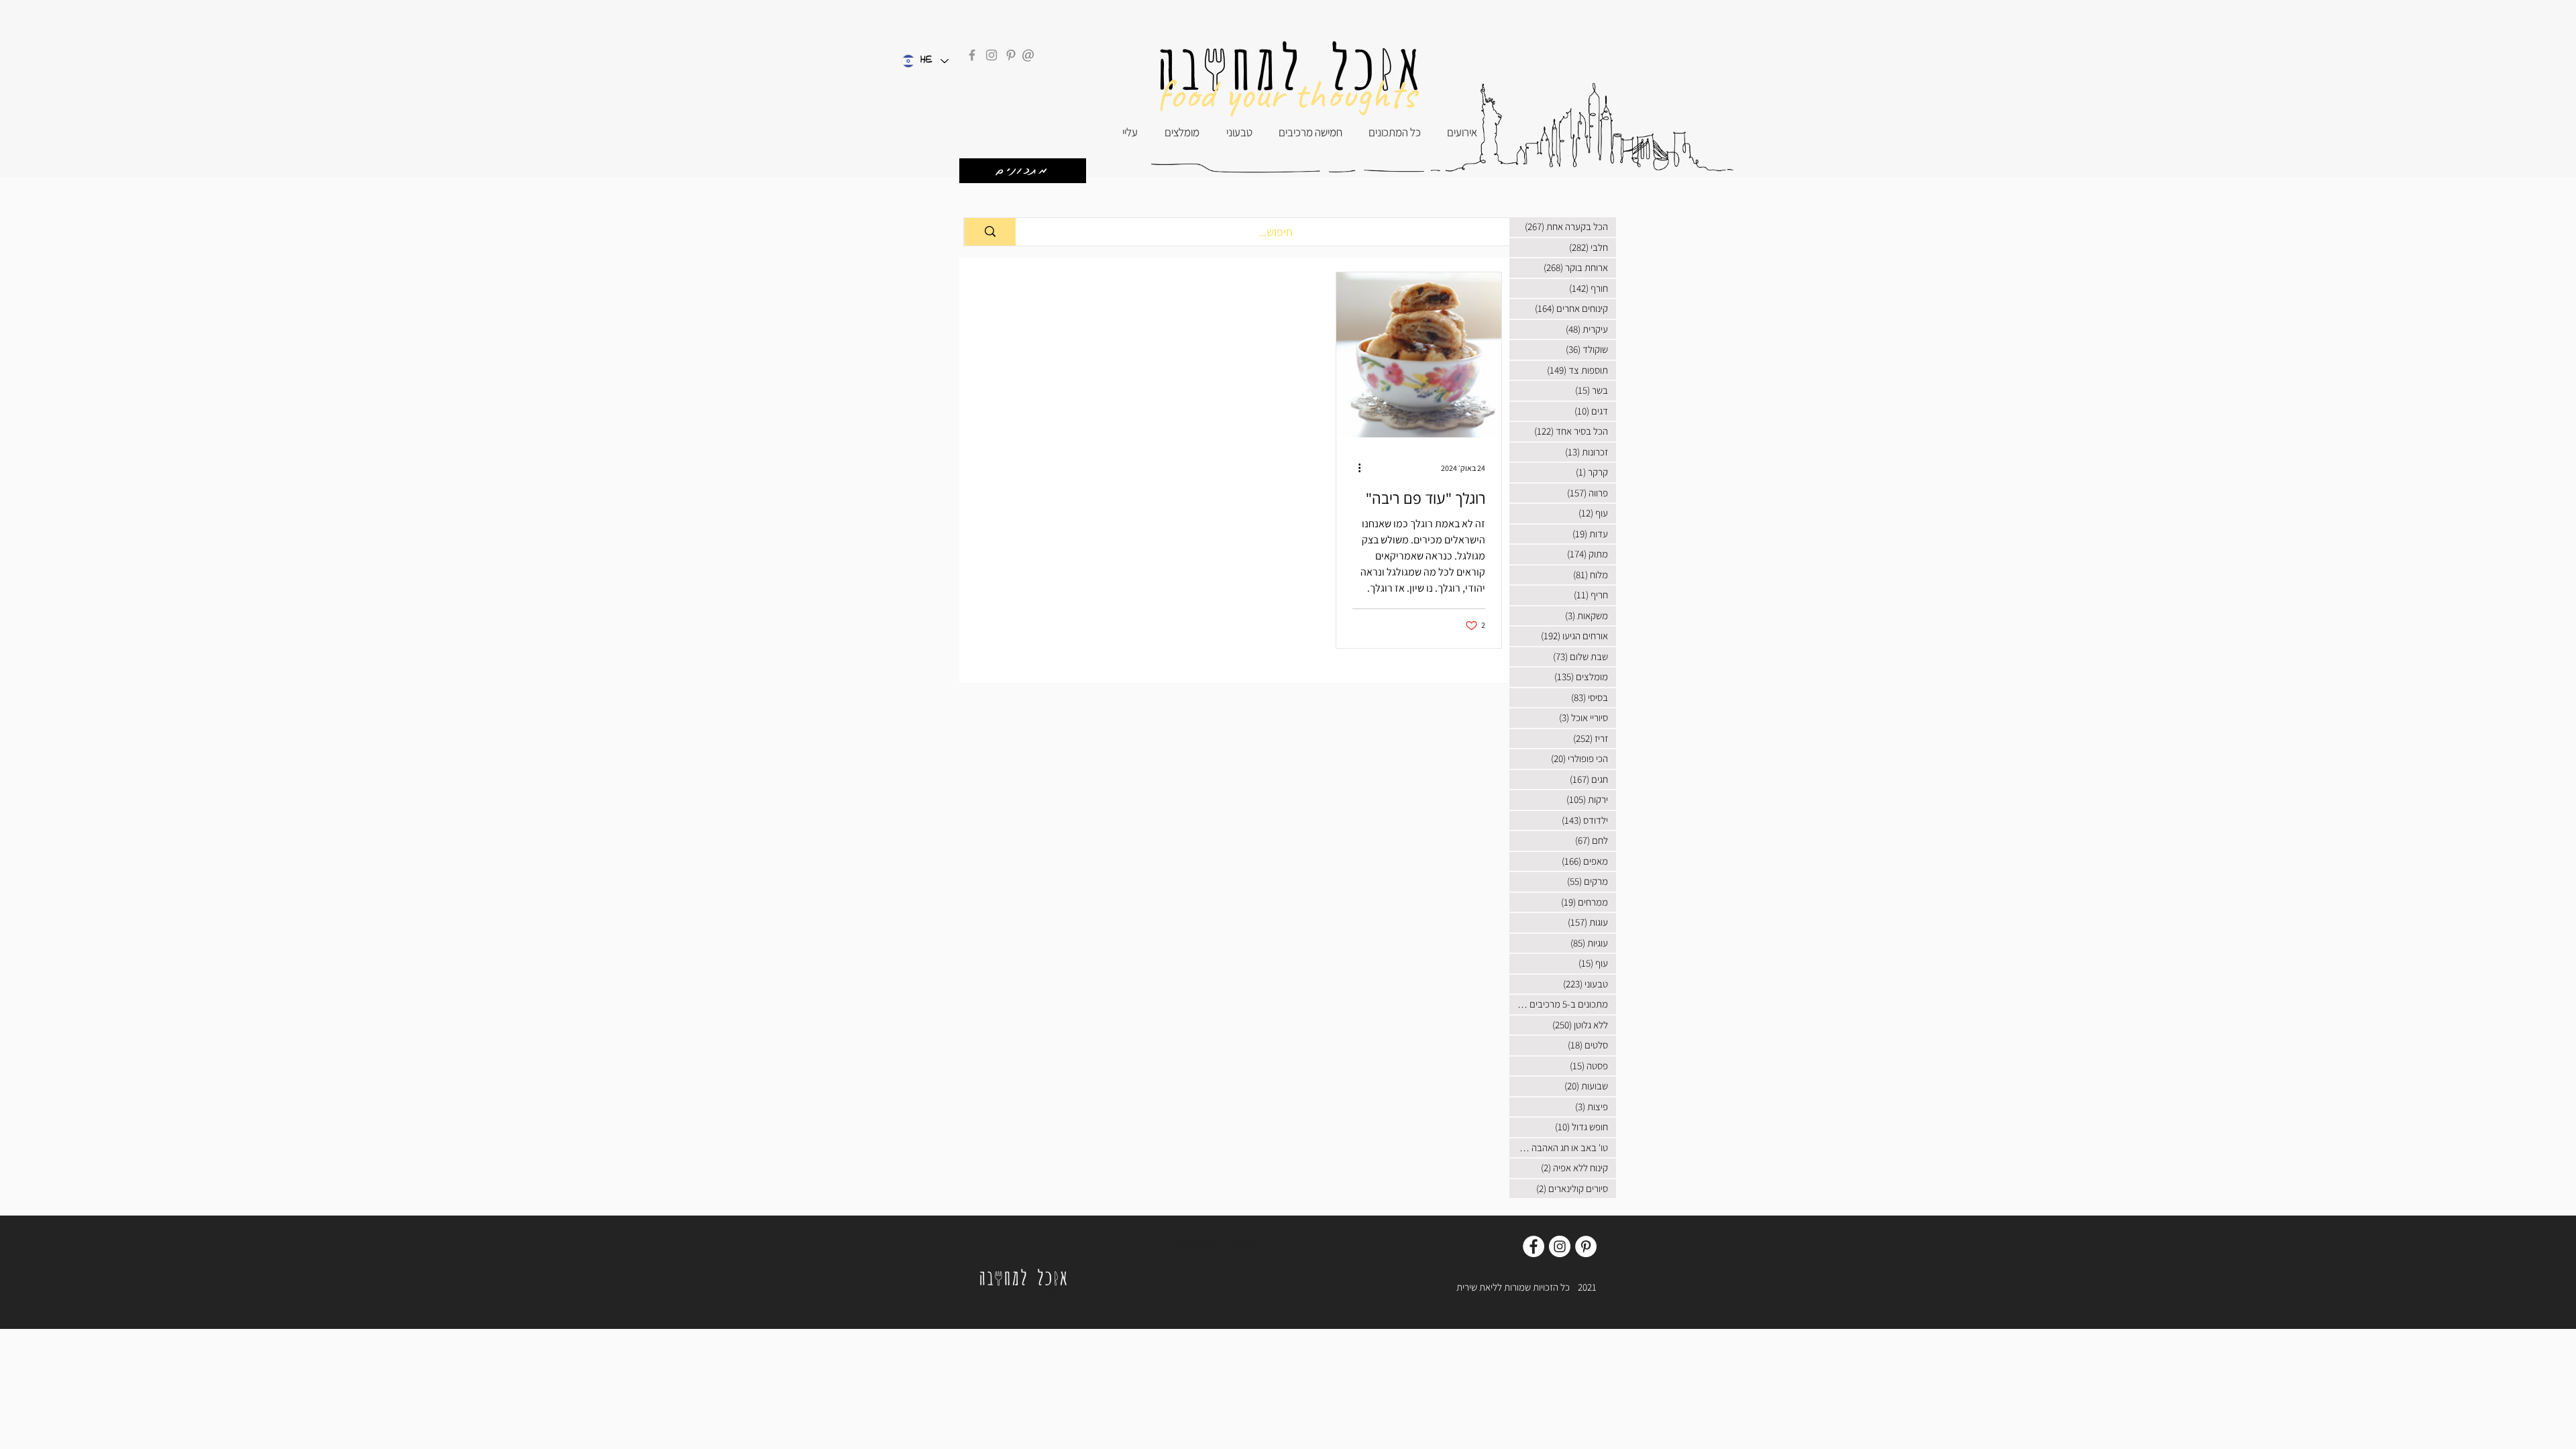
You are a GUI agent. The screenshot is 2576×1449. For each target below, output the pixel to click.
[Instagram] (991, 55)
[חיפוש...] (990, 232)
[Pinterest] (1011, 55)
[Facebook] (972, 55)
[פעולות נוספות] (1354, 468)
